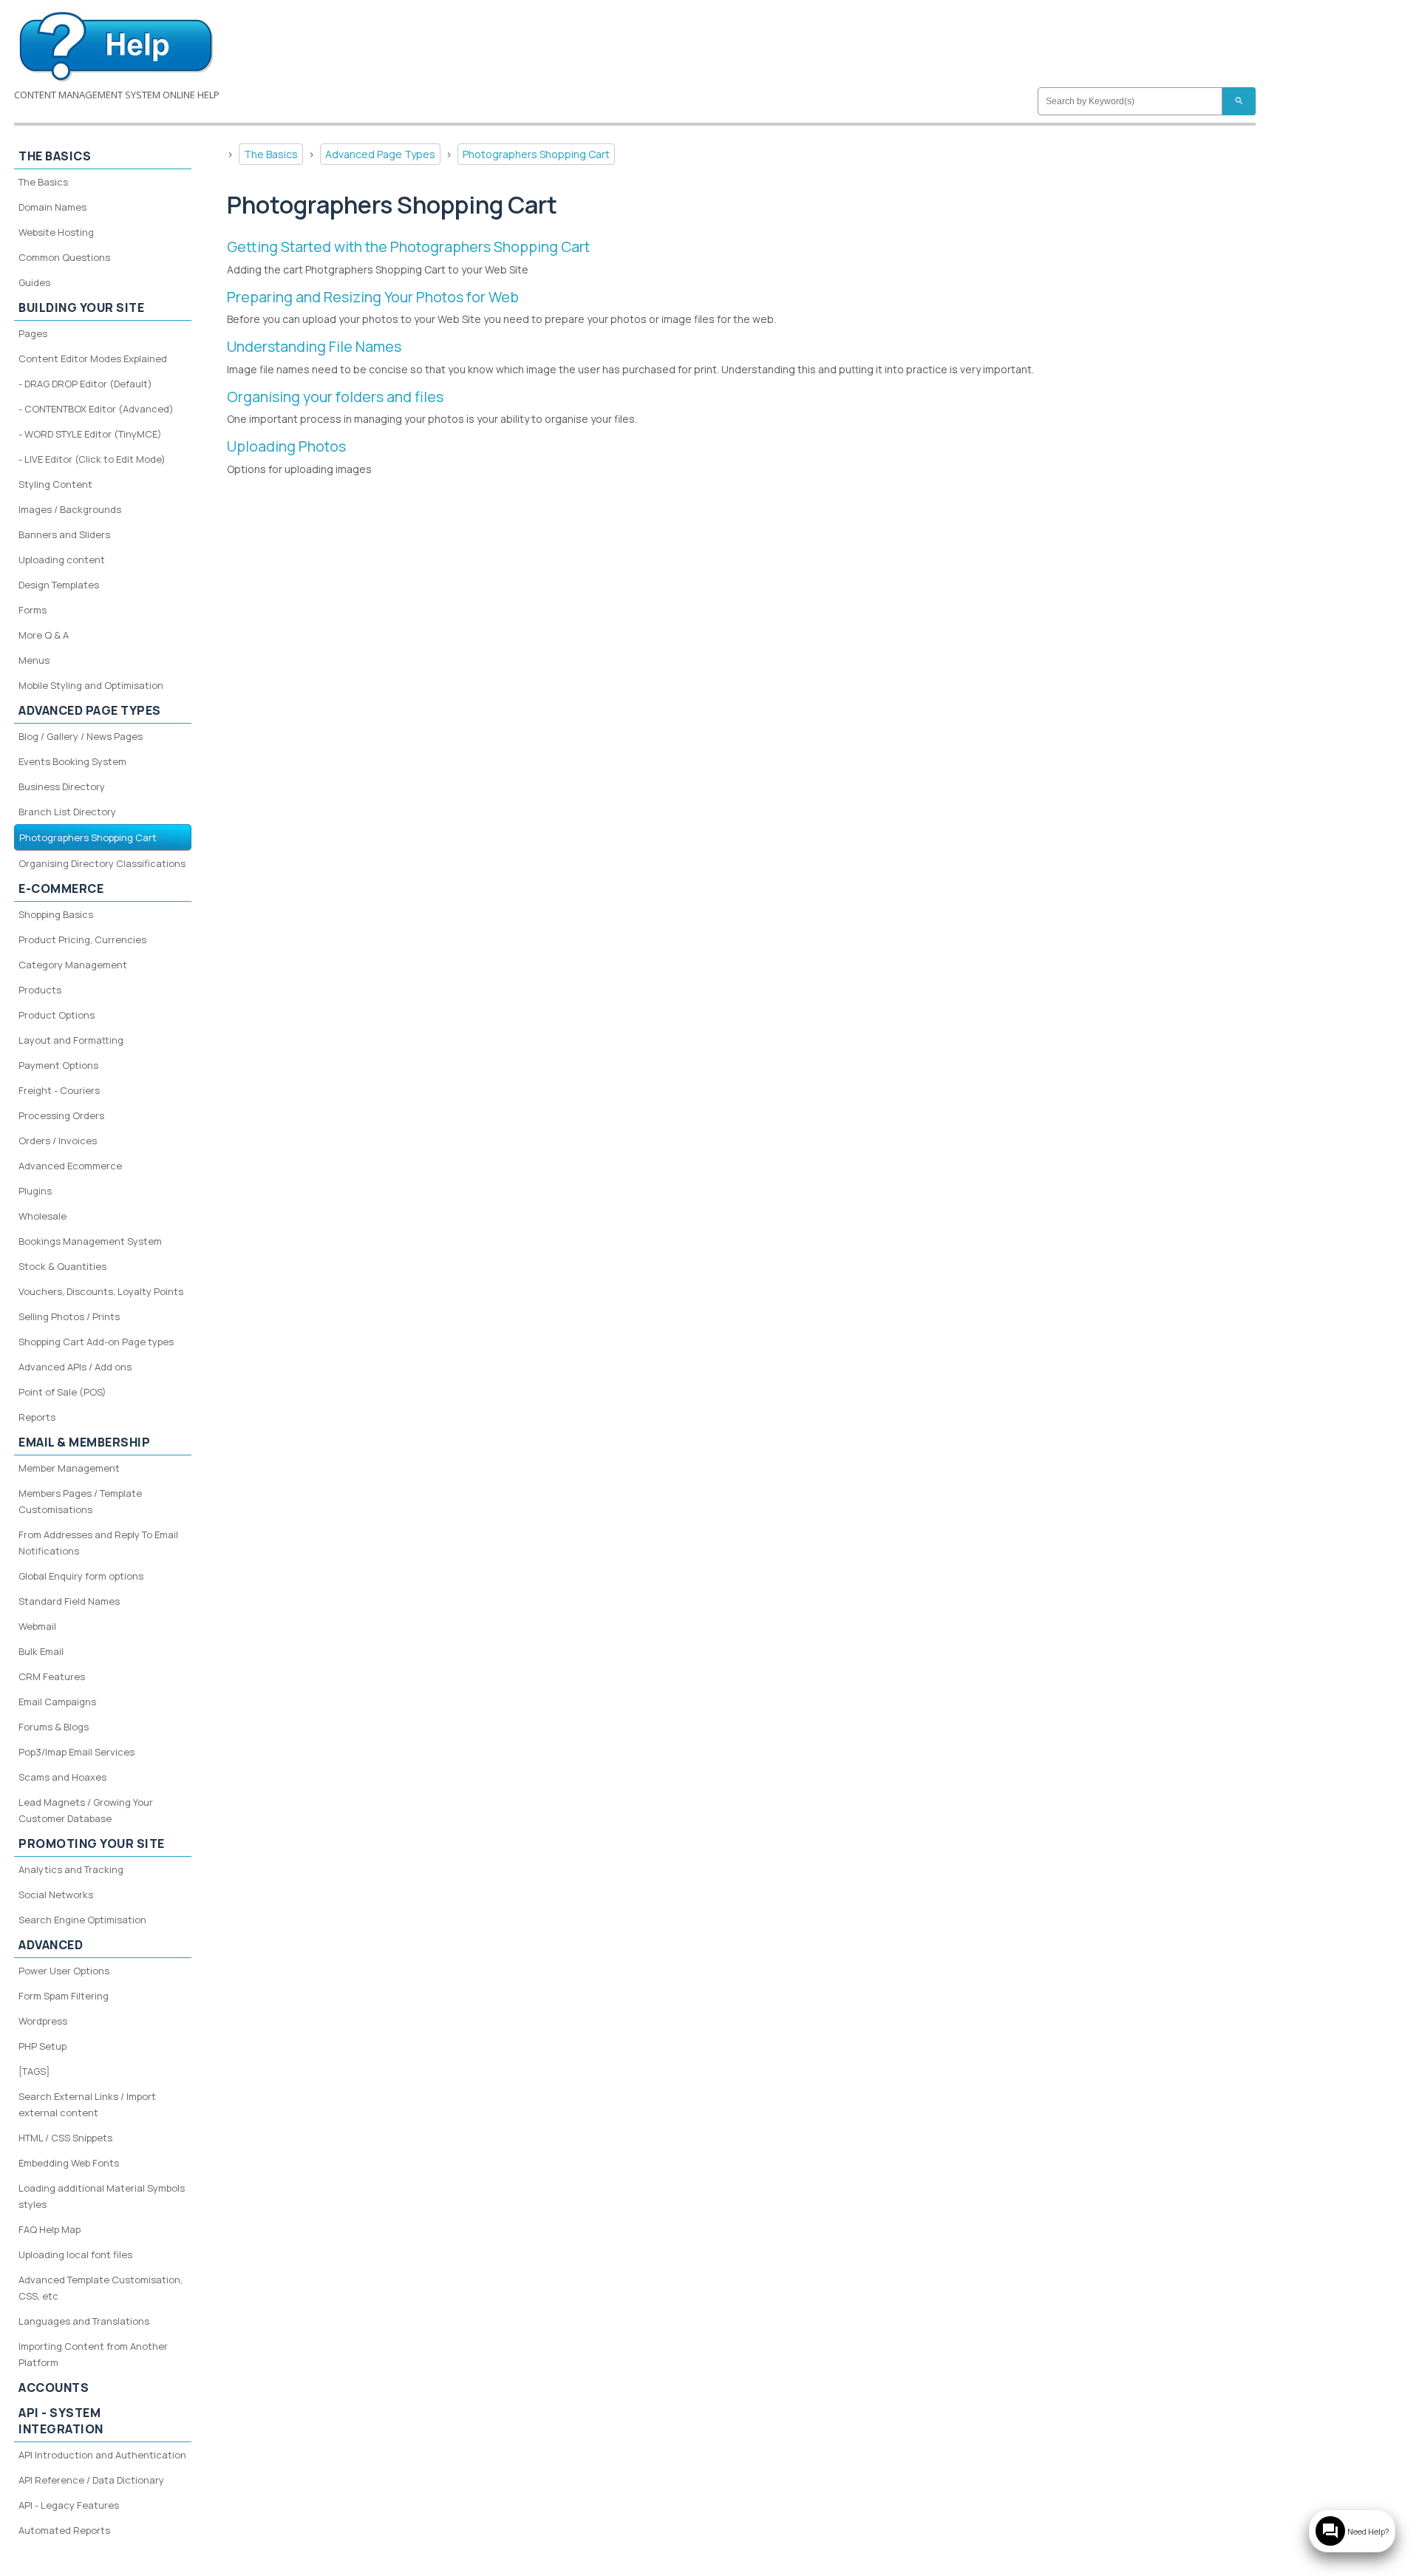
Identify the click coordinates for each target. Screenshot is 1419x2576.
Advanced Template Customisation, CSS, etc (101, 2288)
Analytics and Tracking (71, 1869)
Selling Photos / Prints (69, 1316)
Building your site (81, 307)
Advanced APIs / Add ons (75, 1367)
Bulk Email (41, 1651)
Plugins (35, 1191)
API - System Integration (61, 2421)
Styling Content (55, 484)
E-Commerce (61, 888)
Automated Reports (64, 2530)
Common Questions (64, 257)
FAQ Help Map (50, 2229)
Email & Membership (84, 1442)
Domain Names (52, 207)
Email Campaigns (57, 1702)
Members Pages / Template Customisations (80, 1501)
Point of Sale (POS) (62, 1392)
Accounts (54, 2388)
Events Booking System (72, 761)
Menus (34, 660)
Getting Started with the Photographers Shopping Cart (408, 247)
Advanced (51, 1945)
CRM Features (52, 1676)
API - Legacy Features (69, 2505)
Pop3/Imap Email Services (76, 1752)
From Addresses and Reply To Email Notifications (98, 1543)
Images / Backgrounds (70, 509)
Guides (34, 282)
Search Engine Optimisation (82, 1920)
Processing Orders (61, 1115)
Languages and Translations (84, 2321)
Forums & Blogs (54, 1727)
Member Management (69, 1468)
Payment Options (58, 1065)
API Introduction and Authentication (102, 2455)
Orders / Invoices (58, 1141)
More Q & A (44, 635)
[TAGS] (34, 2071)
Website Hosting (56, 232)
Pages (33, 333)
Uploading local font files (75, 2254)
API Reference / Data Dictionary (91, 2480)
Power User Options (64, 1971)
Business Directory (62, 786)
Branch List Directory (67, 812)
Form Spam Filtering (64, 1996)
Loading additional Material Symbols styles (102, 2196)
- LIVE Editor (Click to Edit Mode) (92, 459)
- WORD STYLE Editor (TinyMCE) (90, 434)
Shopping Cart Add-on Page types (96, 1342)
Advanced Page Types (380, 154)
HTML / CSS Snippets (65, 2138)
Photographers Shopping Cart (536, 154)
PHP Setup (42, 2046)
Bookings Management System (90, 1241)
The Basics (271, 154)
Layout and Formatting (71, 1040)
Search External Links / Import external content (87, 2104)
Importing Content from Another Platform (93, 2354)
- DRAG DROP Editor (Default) (85, 384)
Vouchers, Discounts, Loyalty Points (101, 1291)
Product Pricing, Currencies (82, 939)
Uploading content (62, 560)
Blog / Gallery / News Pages (81, 736)
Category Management (73, 965)
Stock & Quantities (62, 1266)
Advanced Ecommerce (70, 1166)
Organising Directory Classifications (102, 863)
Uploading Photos (286, 446)
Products (40, 990)
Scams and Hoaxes (62, 1777)
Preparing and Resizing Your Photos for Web (373, 297)
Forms (33, 610)
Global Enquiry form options (81, 1576)
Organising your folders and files (335, 397)
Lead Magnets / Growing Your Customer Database (86, 1810)
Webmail (37, 1626)
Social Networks (56, 1894)
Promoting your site (92, 1843)
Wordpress (43, 2021)
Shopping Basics (56, 914)
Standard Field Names (69, 1601)
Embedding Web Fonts (69, 2163)
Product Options (57, 1015)
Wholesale (42, 1216)
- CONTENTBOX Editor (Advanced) (96, 409)
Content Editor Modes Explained (93, 358)
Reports (37, 1417)
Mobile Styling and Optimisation (91, 685)
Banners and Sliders (64, 534)
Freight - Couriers (59, 1090)
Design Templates (59, 585)
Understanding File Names (314, 346)
